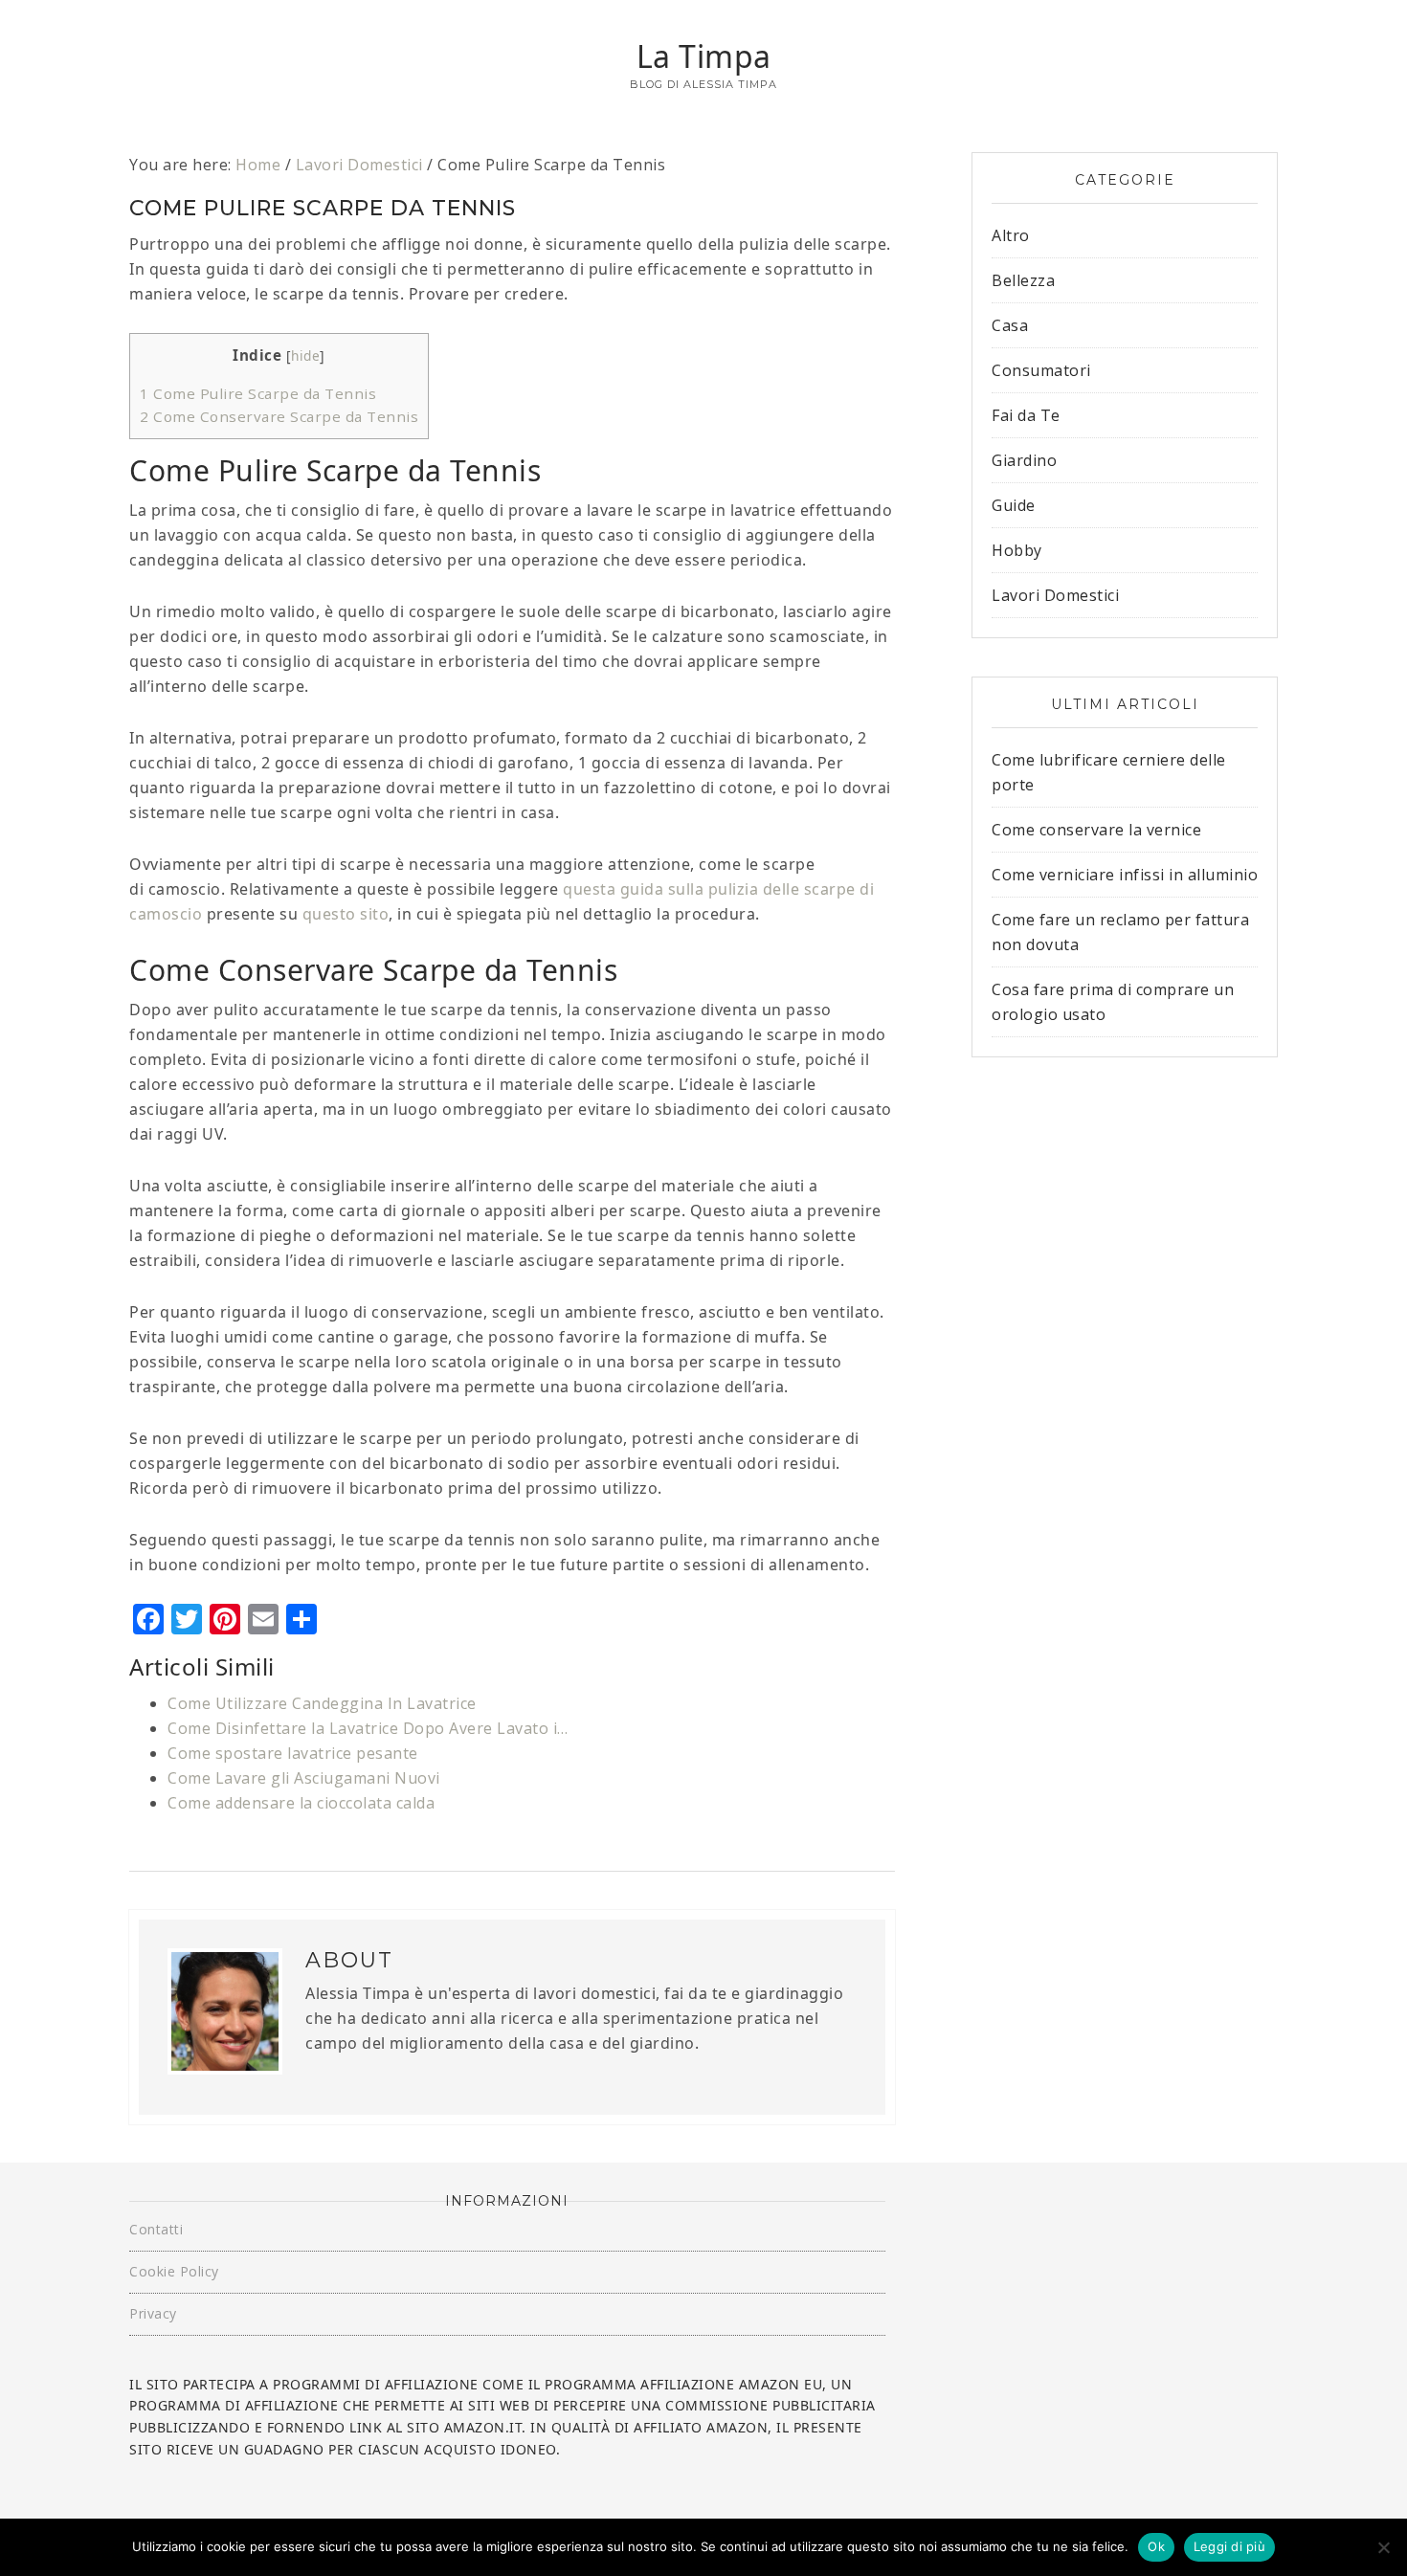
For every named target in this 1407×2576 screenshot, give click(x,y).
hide (305, 355)
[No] (1383, 2547)
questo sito (346, 914)
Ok (1156, 2546)
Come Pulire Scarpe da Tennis (258, 393)
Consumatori (1041, 370)
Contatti (156, 2229)
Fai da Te (1026, 415)
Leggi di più (1229, 2546)
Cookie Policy (174, 2271)
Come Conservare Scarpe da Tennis (279, 416)
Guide (1014, 505)
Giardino (1024, 460)
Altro (1011, 235)
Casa (1010, 325)
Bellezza (1023, 280)
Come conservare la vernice (1096, 830)
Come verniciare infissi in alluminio (1125, 875)
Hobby (1017, 550)
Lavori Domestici (1055, 595)
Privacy (153, 2313)
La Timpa (704, 56)
